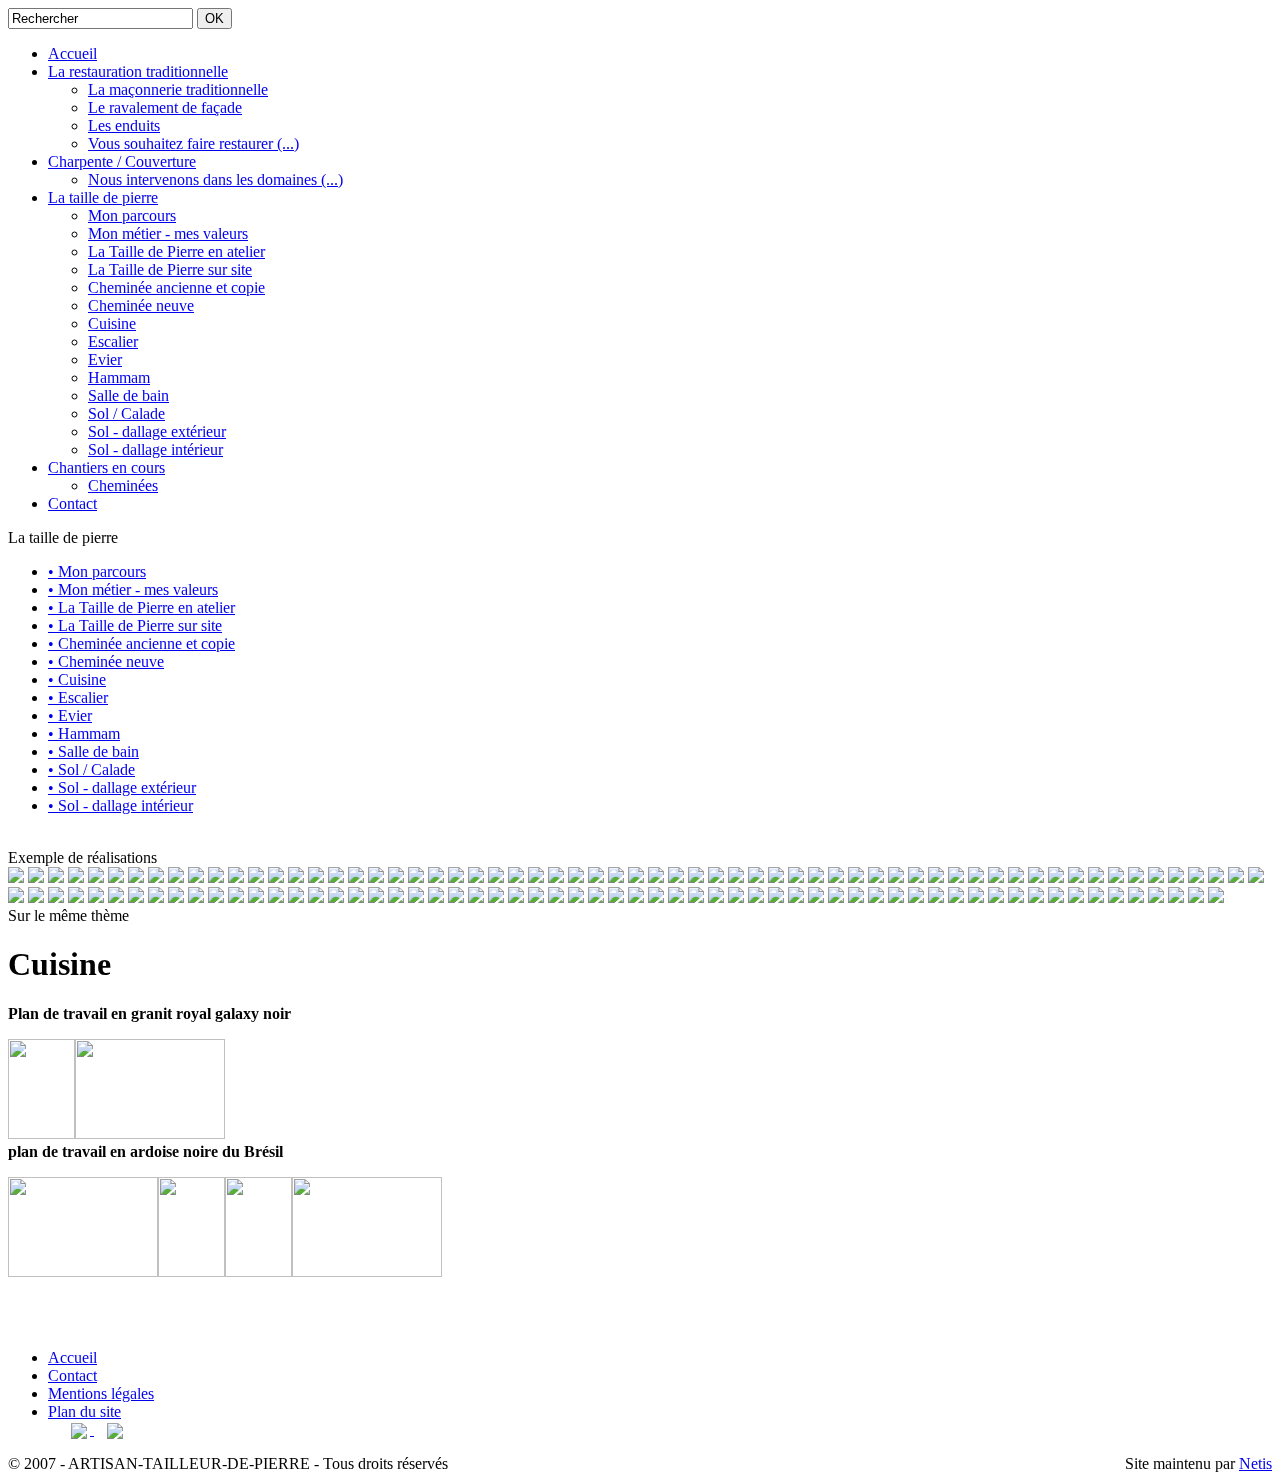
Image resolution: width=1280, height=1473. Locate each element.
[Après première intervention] (836, 877)
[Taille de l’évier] (316, 897)
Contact (72, 503)
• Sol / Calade (91, 769)
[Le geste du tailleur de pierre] (336, 877)
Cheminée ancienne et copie (176, 287)
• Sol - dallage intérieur (120, 805)
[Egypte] (116, 877)
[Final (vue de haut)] (876, 877)
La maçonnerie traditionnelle (178, 89)
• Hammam (84, 733)
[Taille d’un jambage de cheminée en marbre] (476, 877)
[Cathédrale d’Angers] (196, 877)
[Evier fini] (336, 897)
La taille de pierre (103, 197)
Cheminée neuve (141, 305)
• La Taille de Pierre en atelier (141, 607)
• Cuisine (77, 679)
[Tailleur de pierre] (276, 877)
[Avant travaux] (636, 877)
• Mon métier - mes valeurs (133, 589)
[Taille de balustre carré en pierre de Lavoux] (596, 877)
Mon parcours (132, 215)
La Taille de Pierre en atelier (176, 251)
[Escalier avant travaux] (596, 897)
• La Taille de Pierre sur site (135, 625)
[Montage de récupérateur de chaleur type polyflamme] (996, 897)
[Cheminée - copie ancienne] (496, 877)
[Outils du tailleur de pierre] (316, 877)
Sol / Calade (126, 413)
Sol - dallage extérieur (157, 431)
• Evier (70, 715)
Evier (105, 359)
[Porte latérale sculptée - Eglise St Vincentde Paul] (256, 877)
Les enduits (124, 125)
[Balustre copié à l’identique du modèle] (416, 877)
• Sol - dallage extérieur (122, 787)
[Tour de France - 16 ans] (76, 877)
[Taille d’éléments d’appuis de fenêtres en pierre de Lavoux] (396, 877)
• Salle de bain (93, 751)
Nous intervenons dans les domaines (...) (215, 179)
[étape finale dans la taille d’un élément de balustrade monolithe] (456, 877)
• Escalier (78, 697)
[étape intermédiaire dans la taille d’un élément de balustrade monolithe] (436, 877)
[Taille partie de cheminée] (516, 877)
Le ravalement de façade (165, 107)
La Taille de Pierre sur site (170, 269)
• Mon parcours (97, 571)
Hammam (119, 377)
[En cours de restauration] (656, 877)
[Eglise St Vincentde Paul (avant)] (176, 877)
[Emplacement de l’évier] (296, 897)
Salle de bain (128, 395)
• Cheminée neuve (106, 661)
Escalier (113, 341)
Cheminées (123, 485)
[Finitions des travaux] (696, 877)
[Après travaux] (616, 877)
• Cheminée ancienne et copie (141, 643)
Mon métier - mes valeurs (168, 233)
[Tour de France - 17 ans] (36, 877)
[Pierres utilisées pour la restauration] (736, 877)
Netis (1255, 1463)
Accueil (72, 53)
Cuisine (112, 323)
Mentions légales (101, 1393)
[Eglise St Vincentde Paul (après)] (156, 877)
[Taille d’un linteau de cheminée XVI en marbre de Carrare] (356, 877)
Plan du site (84, 1411)
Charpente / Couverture (122, 161)
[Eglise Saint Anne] (16, 877)
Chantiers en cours (106, 467)
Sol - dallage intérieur (155, 449)
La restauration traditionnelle (138, 71)
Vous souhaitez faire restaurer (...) (193, 143)
